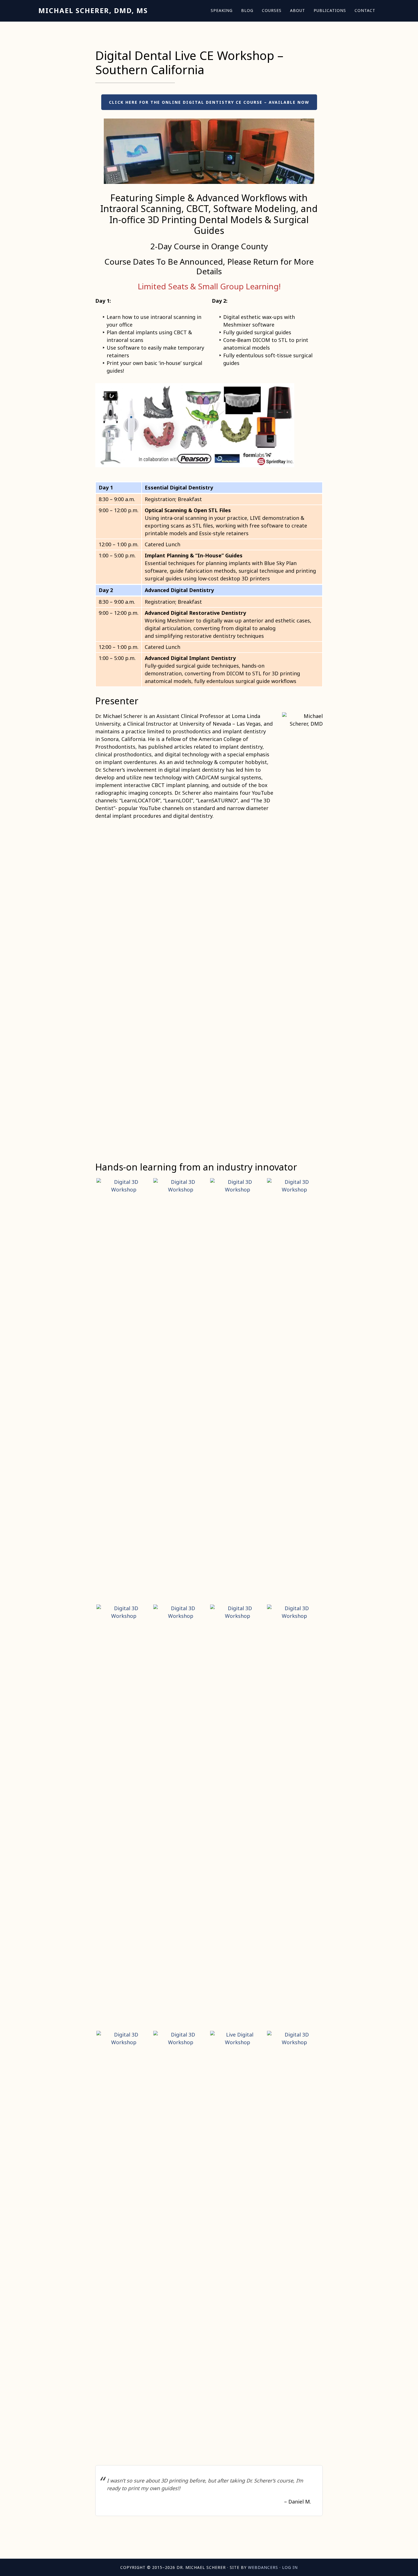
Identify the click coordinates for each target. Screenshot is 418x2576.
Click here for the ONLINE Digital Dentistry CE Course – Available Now (209, 102)
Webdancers (263, 2567)
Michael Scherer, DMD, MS (93, 10)
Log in (290, 2567)
